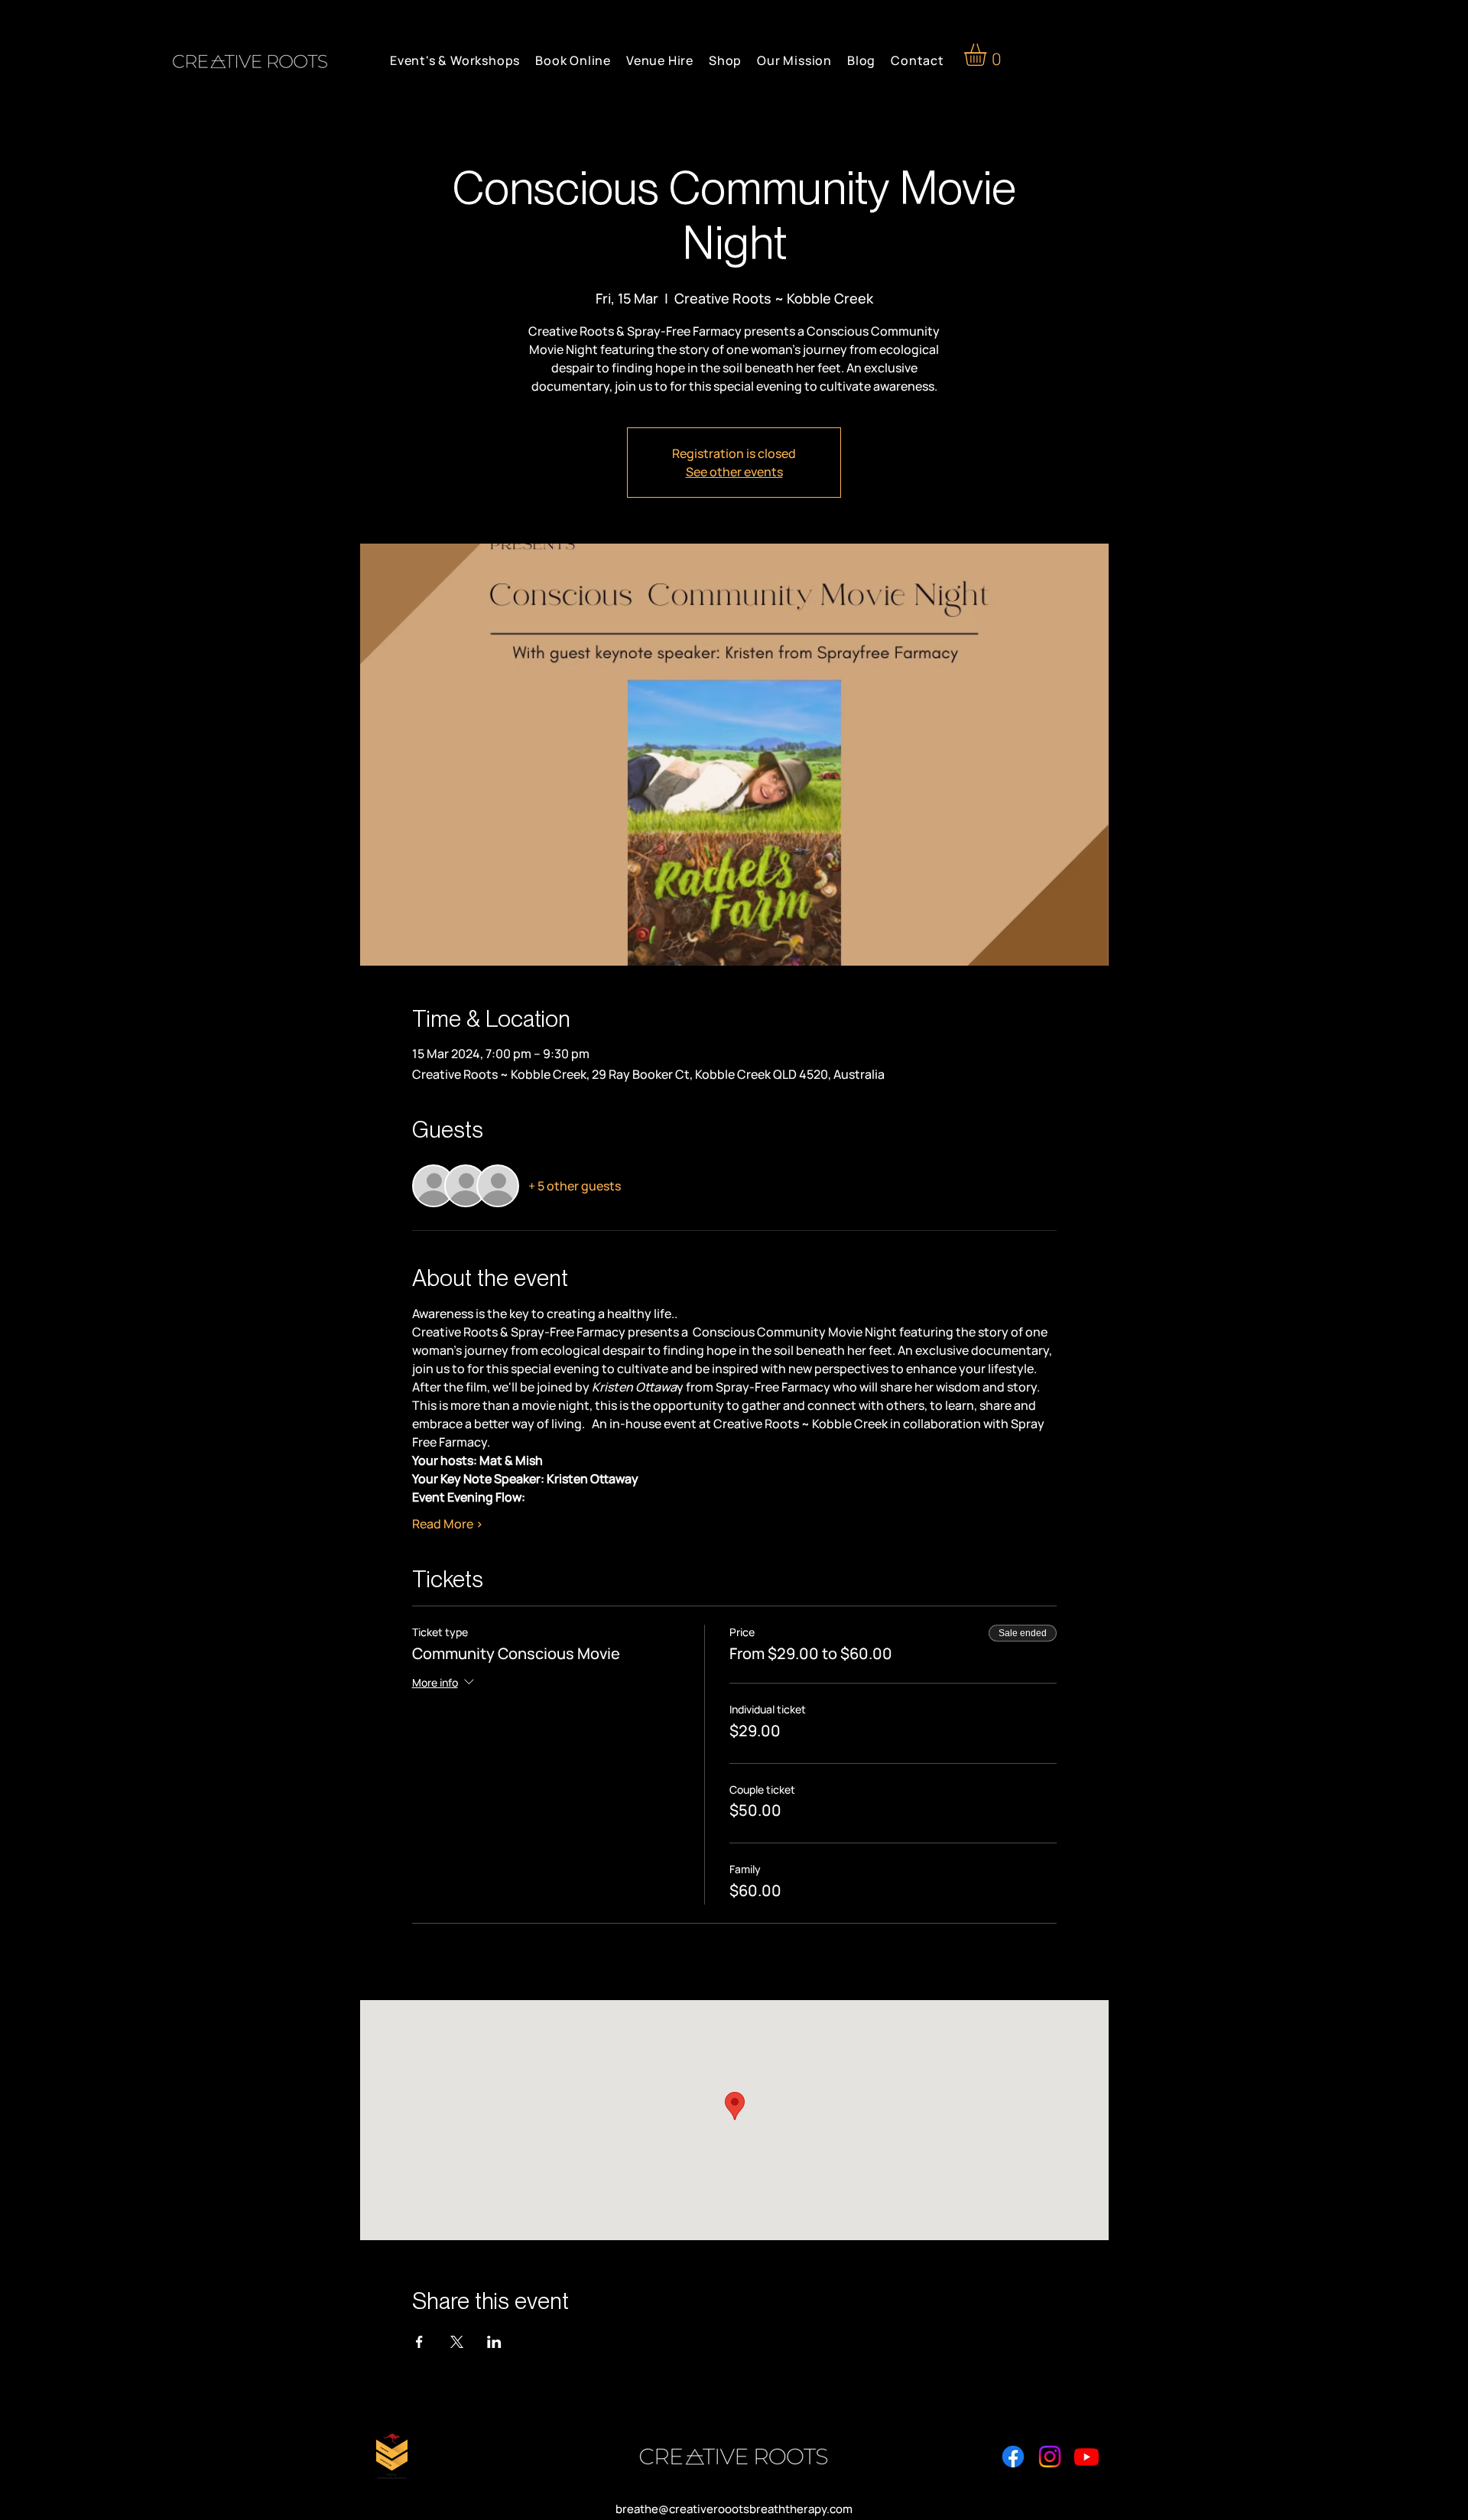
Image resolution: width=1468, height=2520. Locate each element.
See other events (734, 472)
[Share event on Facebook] (419, 2342)
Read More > (448, 1524)
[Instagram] (1050, 2457)
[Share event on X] (457, 2342)
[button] (988, 55)
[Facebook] (1013, 2457)
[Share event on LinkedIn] (494, 2342)
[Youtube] (1086, 2457)
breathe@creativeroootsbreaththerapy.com (734, 2509)
